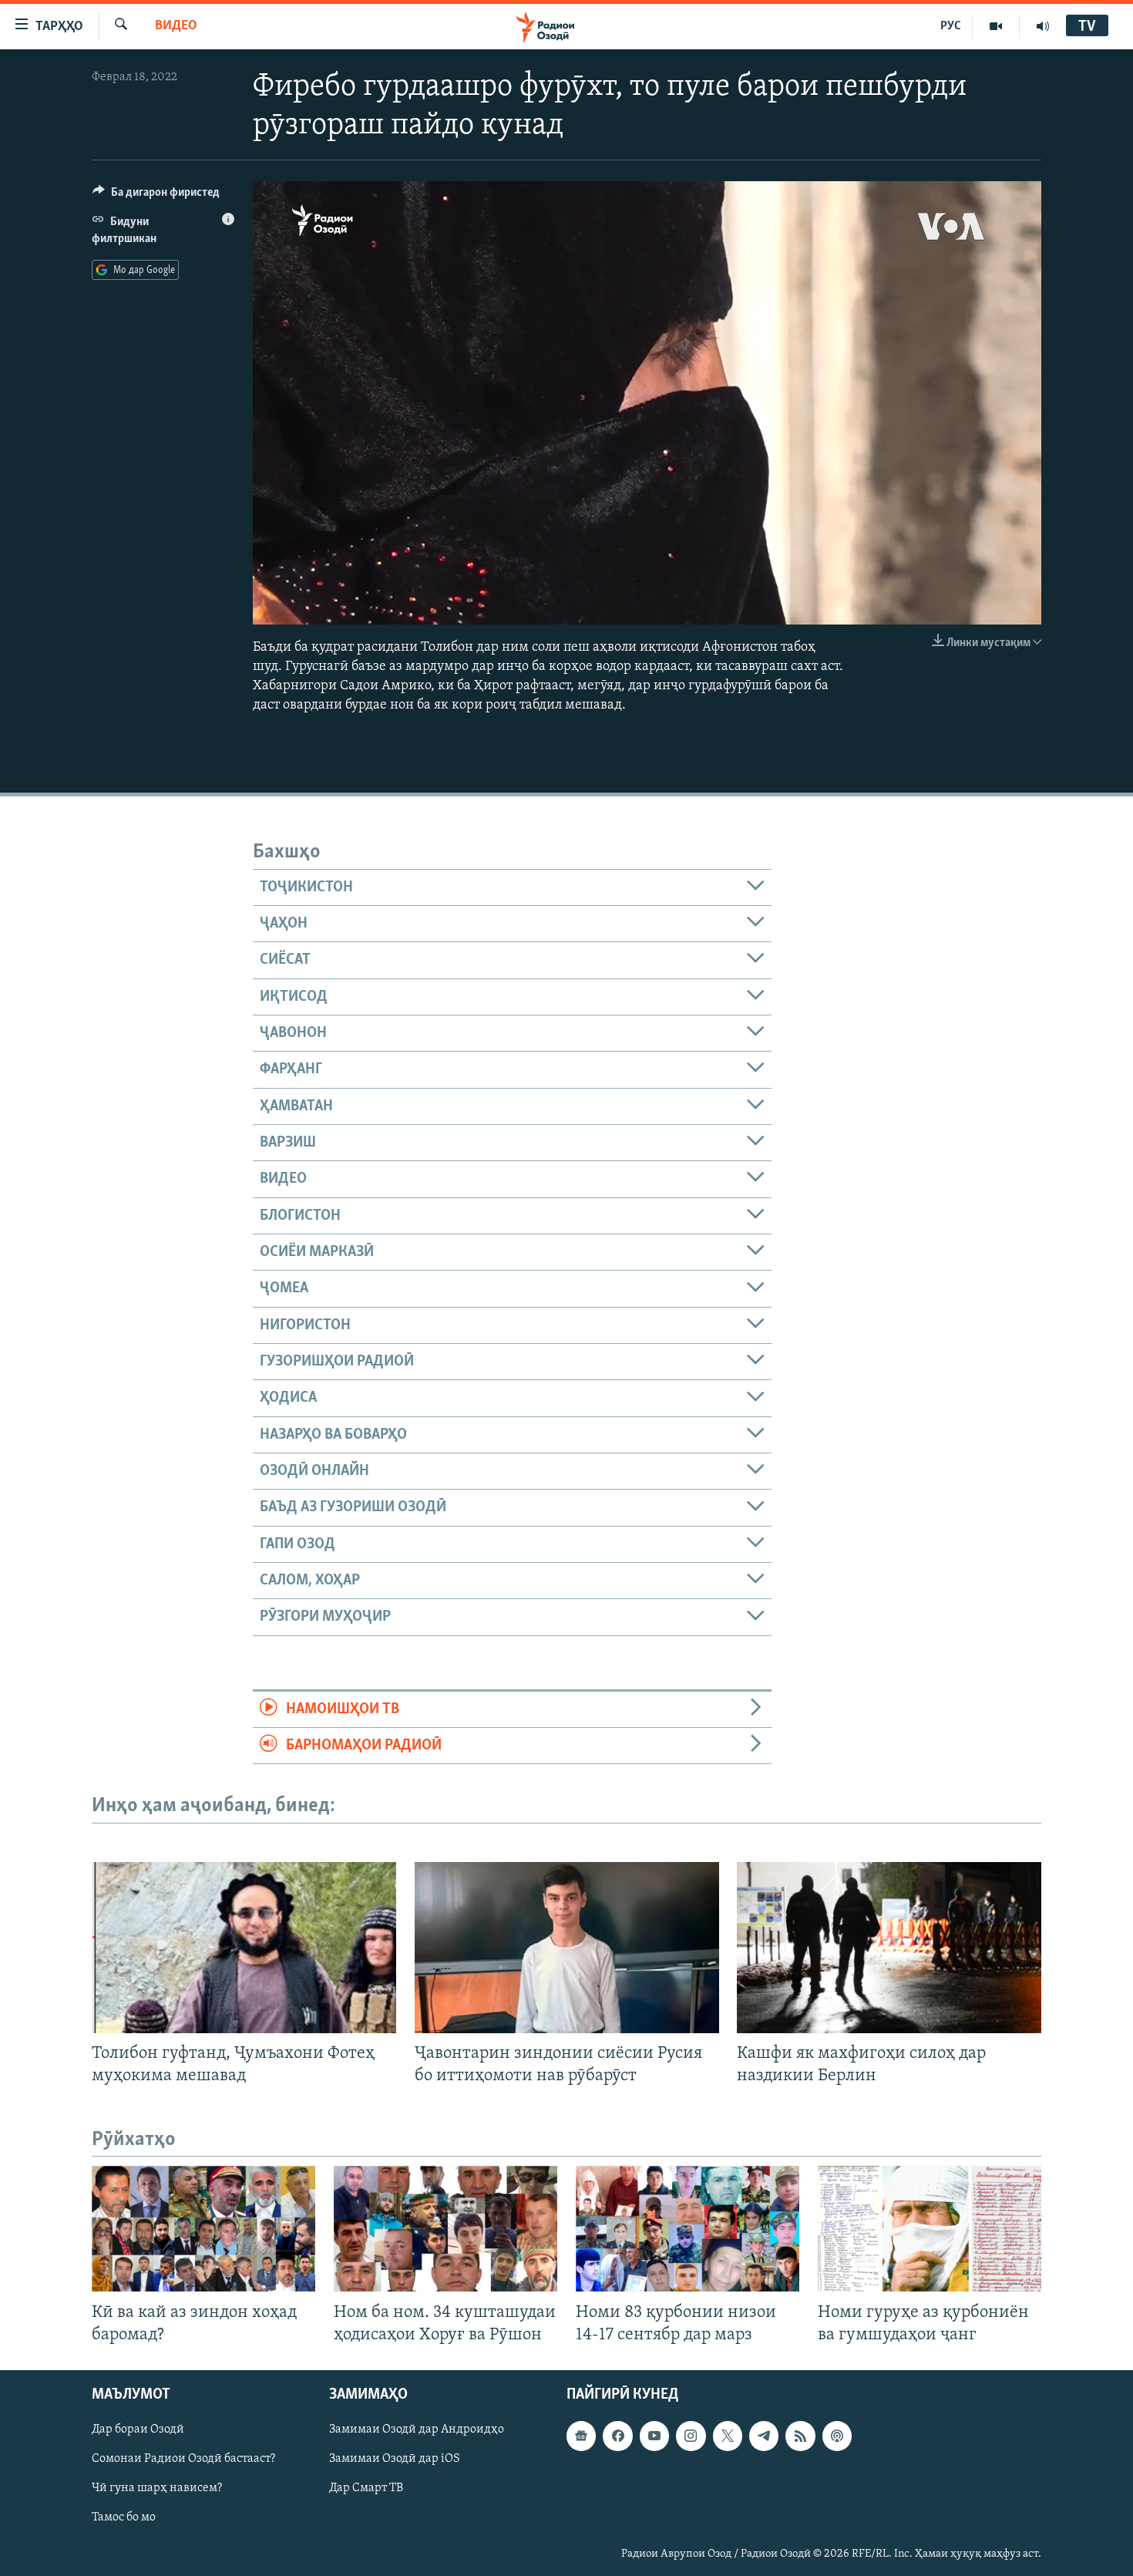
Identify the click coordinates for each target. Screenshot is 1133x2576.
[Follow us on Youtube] (654, 2436)
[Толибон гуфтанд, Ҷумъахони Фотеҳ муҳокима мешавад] (244, 1948)
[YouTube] (996, 26)
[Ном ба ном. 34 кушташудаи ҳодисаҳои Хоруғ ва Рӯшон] (445, 2229)
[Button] (156, 196)
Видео (176, 26)
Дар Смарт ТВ (366, 2488)
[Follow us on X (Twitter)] (728, 2436)
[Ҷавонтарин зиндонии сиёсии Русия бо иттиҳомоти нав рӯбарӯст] (567, 1948)
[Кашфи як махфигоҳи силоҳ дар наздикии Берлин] (889, 1948)
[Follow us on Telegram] (764, 2436)
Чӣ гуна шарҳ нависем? (157, 2488)
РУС (951, 26)
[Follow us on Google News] (581, 2436)
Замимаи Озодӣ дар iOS (395, 2459)
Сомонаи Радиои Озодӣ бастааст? (183, 2459)
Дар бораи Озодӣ (138, 2430)
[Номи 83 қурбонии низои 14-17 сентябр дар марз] (688, 2229)
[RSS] (800, 2436)
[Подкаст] (837, 2436)
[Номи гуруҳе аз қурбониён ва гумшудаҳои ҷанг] (930, 2229)
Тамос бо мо (124, 2517)
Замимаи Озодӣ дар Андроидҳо (417, 2430)
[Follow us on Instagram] (691, 2436)
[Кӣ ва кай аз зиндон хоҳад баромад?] (203, 2229)
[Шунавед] (1043, 26)
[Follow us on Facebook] (617, 2436)
